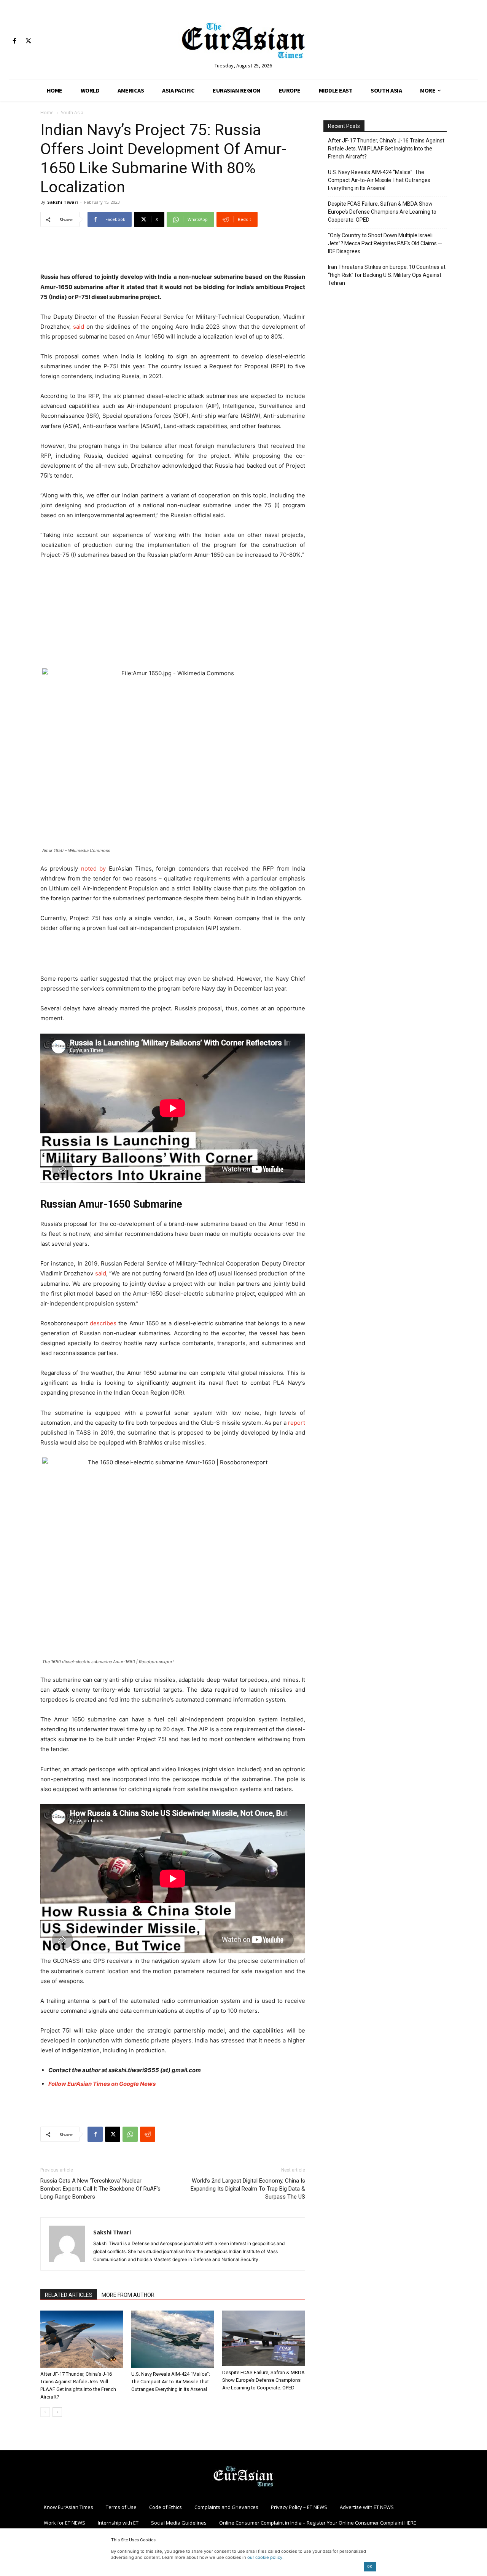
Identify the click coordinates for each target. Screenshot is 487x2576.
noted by (93, 869)
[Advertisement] (173, 252)
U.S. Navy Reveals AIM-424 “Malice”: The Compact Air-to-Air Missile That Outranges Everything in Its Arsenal (171, 2382)
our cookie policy (265, 2557)
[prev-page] (45, 2412)
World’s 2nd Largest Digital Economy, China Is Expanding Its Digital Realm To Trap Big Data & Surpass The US (248, 2189)
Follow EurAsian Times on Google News (102, 2084)
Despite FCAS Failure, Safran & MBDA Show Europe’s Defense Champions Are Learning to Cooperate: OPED (263, 2380)
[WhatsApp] (130, 2134)
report (297, 1423)
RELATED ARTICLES (69, 2295)
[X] (28, 41)
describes (103, 1323)
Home (47, 113)
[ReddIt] (148, 2134)
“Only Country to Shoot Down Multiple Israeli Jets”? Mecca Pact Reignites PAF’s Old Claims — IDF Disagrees (385, 243)
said (79, 327)
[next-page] (57, 2412)
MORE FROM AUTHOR (128, 2295)
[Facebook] (14, 41)
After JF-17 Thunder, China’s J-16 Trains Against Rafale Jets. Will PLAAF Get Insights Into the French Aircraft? (386, 149)
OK (370, 2566)
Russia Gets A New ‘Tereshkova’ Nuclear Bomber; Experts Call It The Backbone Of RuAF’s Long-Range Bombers (100, 2189)
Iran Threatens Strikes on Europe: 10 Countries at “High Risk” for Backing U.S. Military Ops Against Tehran (387, 275)
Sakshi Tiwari (63, 202)
